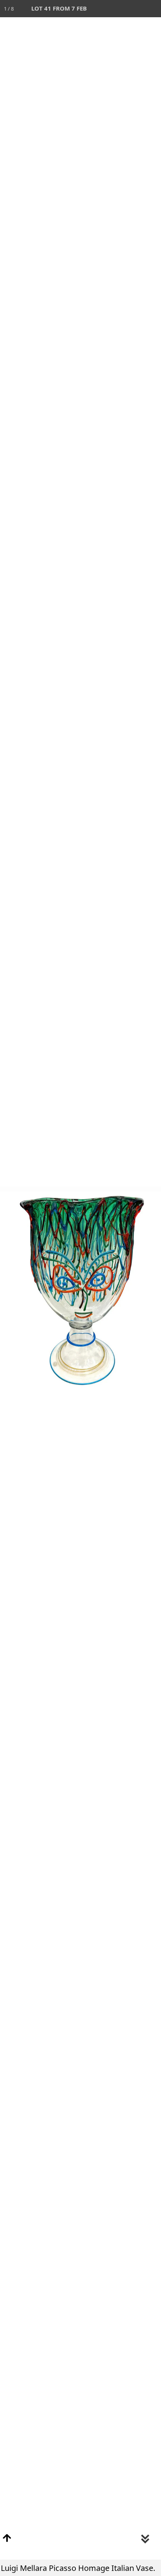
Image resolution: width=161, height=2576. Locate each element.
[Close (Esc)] (152, 9)
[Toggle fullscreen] (118, 9)
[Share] (135, 9)
